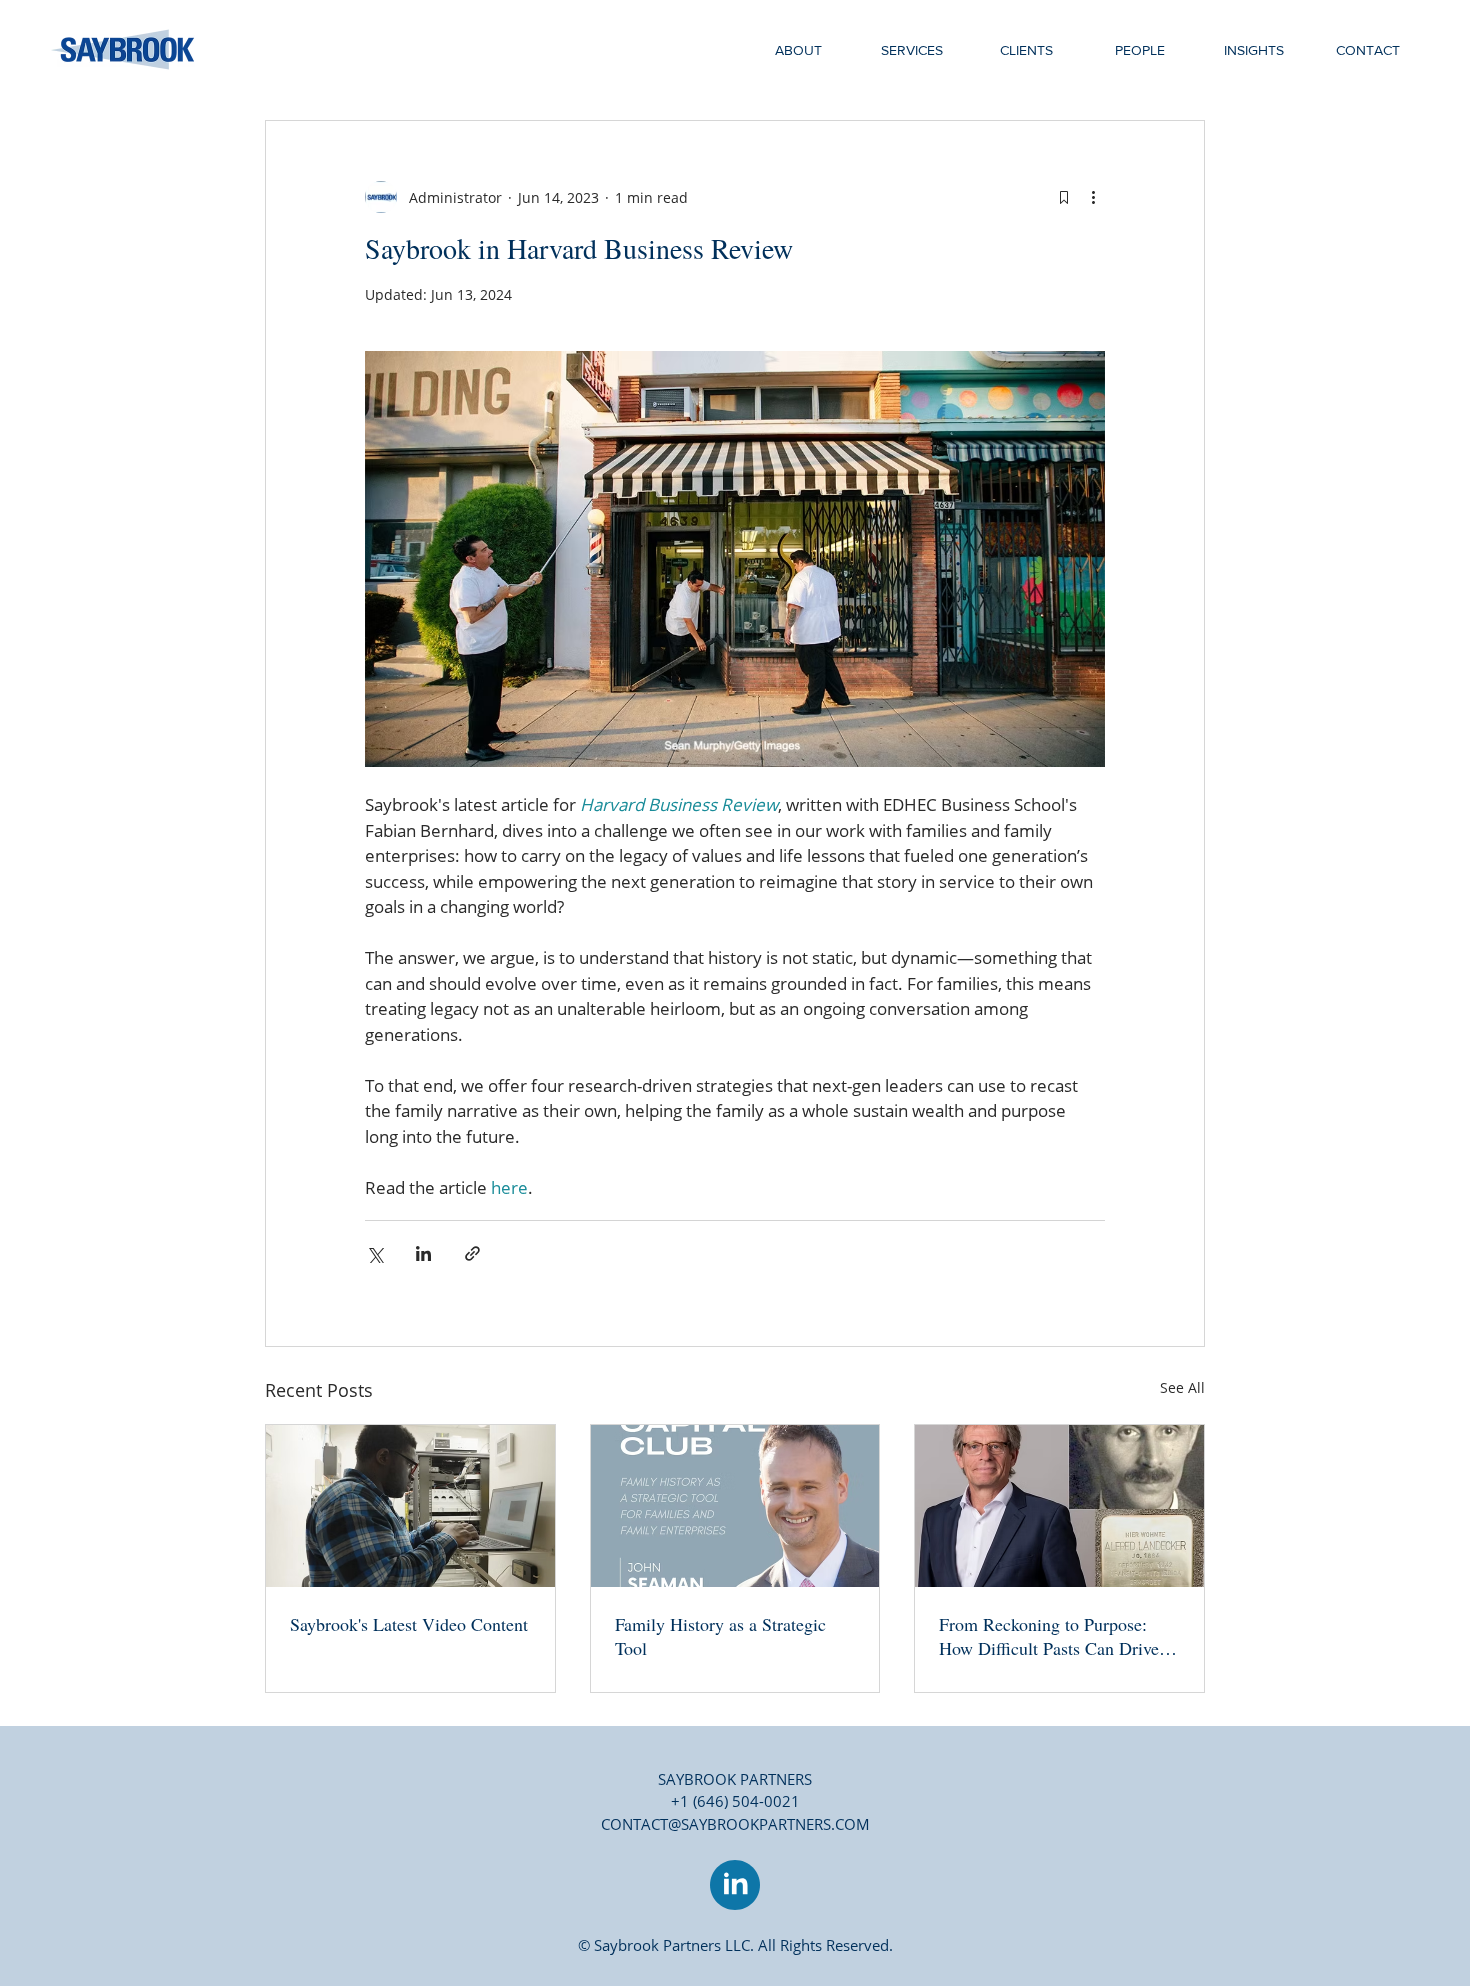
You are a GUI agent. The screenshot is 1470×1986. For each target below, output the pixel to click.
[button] (912, 50)
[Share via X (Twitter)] (374, 1253)
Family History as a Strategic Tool (720, 1636)
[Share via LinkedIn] (423, 1253)
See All (1182, 1387)
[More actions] (1093, 197)
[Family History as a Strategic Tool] (735, 1506)
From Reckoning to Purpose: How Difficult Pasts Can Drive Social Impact (1049, 1636)
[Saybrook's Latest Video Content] (410, 1506)
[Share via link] (472, 1253)
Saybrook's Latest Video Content (409, 1624)
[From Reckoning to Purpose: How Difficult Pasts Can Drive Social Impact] (1059, 1506)
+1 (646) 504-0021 (735, 1801)
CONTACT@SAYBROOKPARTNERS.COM (735, 1824)
